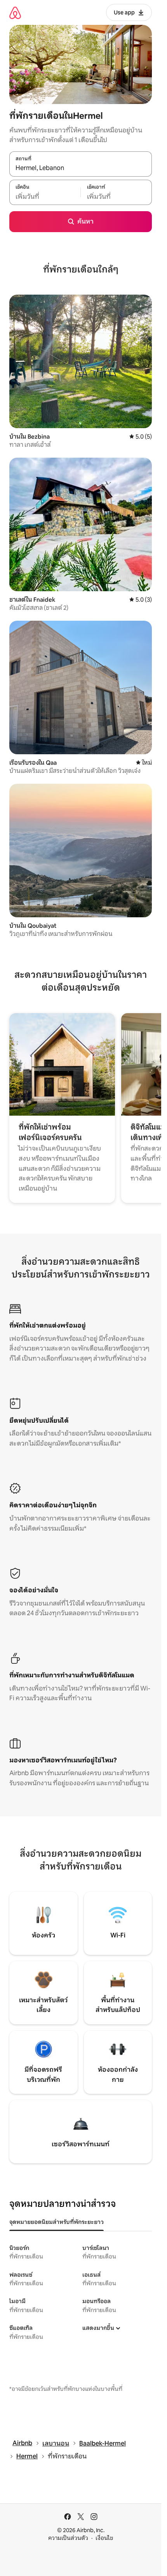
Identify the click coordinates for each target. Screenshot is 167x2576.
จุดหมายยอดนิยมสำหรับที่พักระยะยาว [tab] (57, 2222)
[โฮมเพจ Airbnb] (15, 13)
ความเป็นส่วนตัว (68, 2538)
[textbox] (45, 196)
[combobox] (81, 168)
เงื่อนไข (104, 2538)
